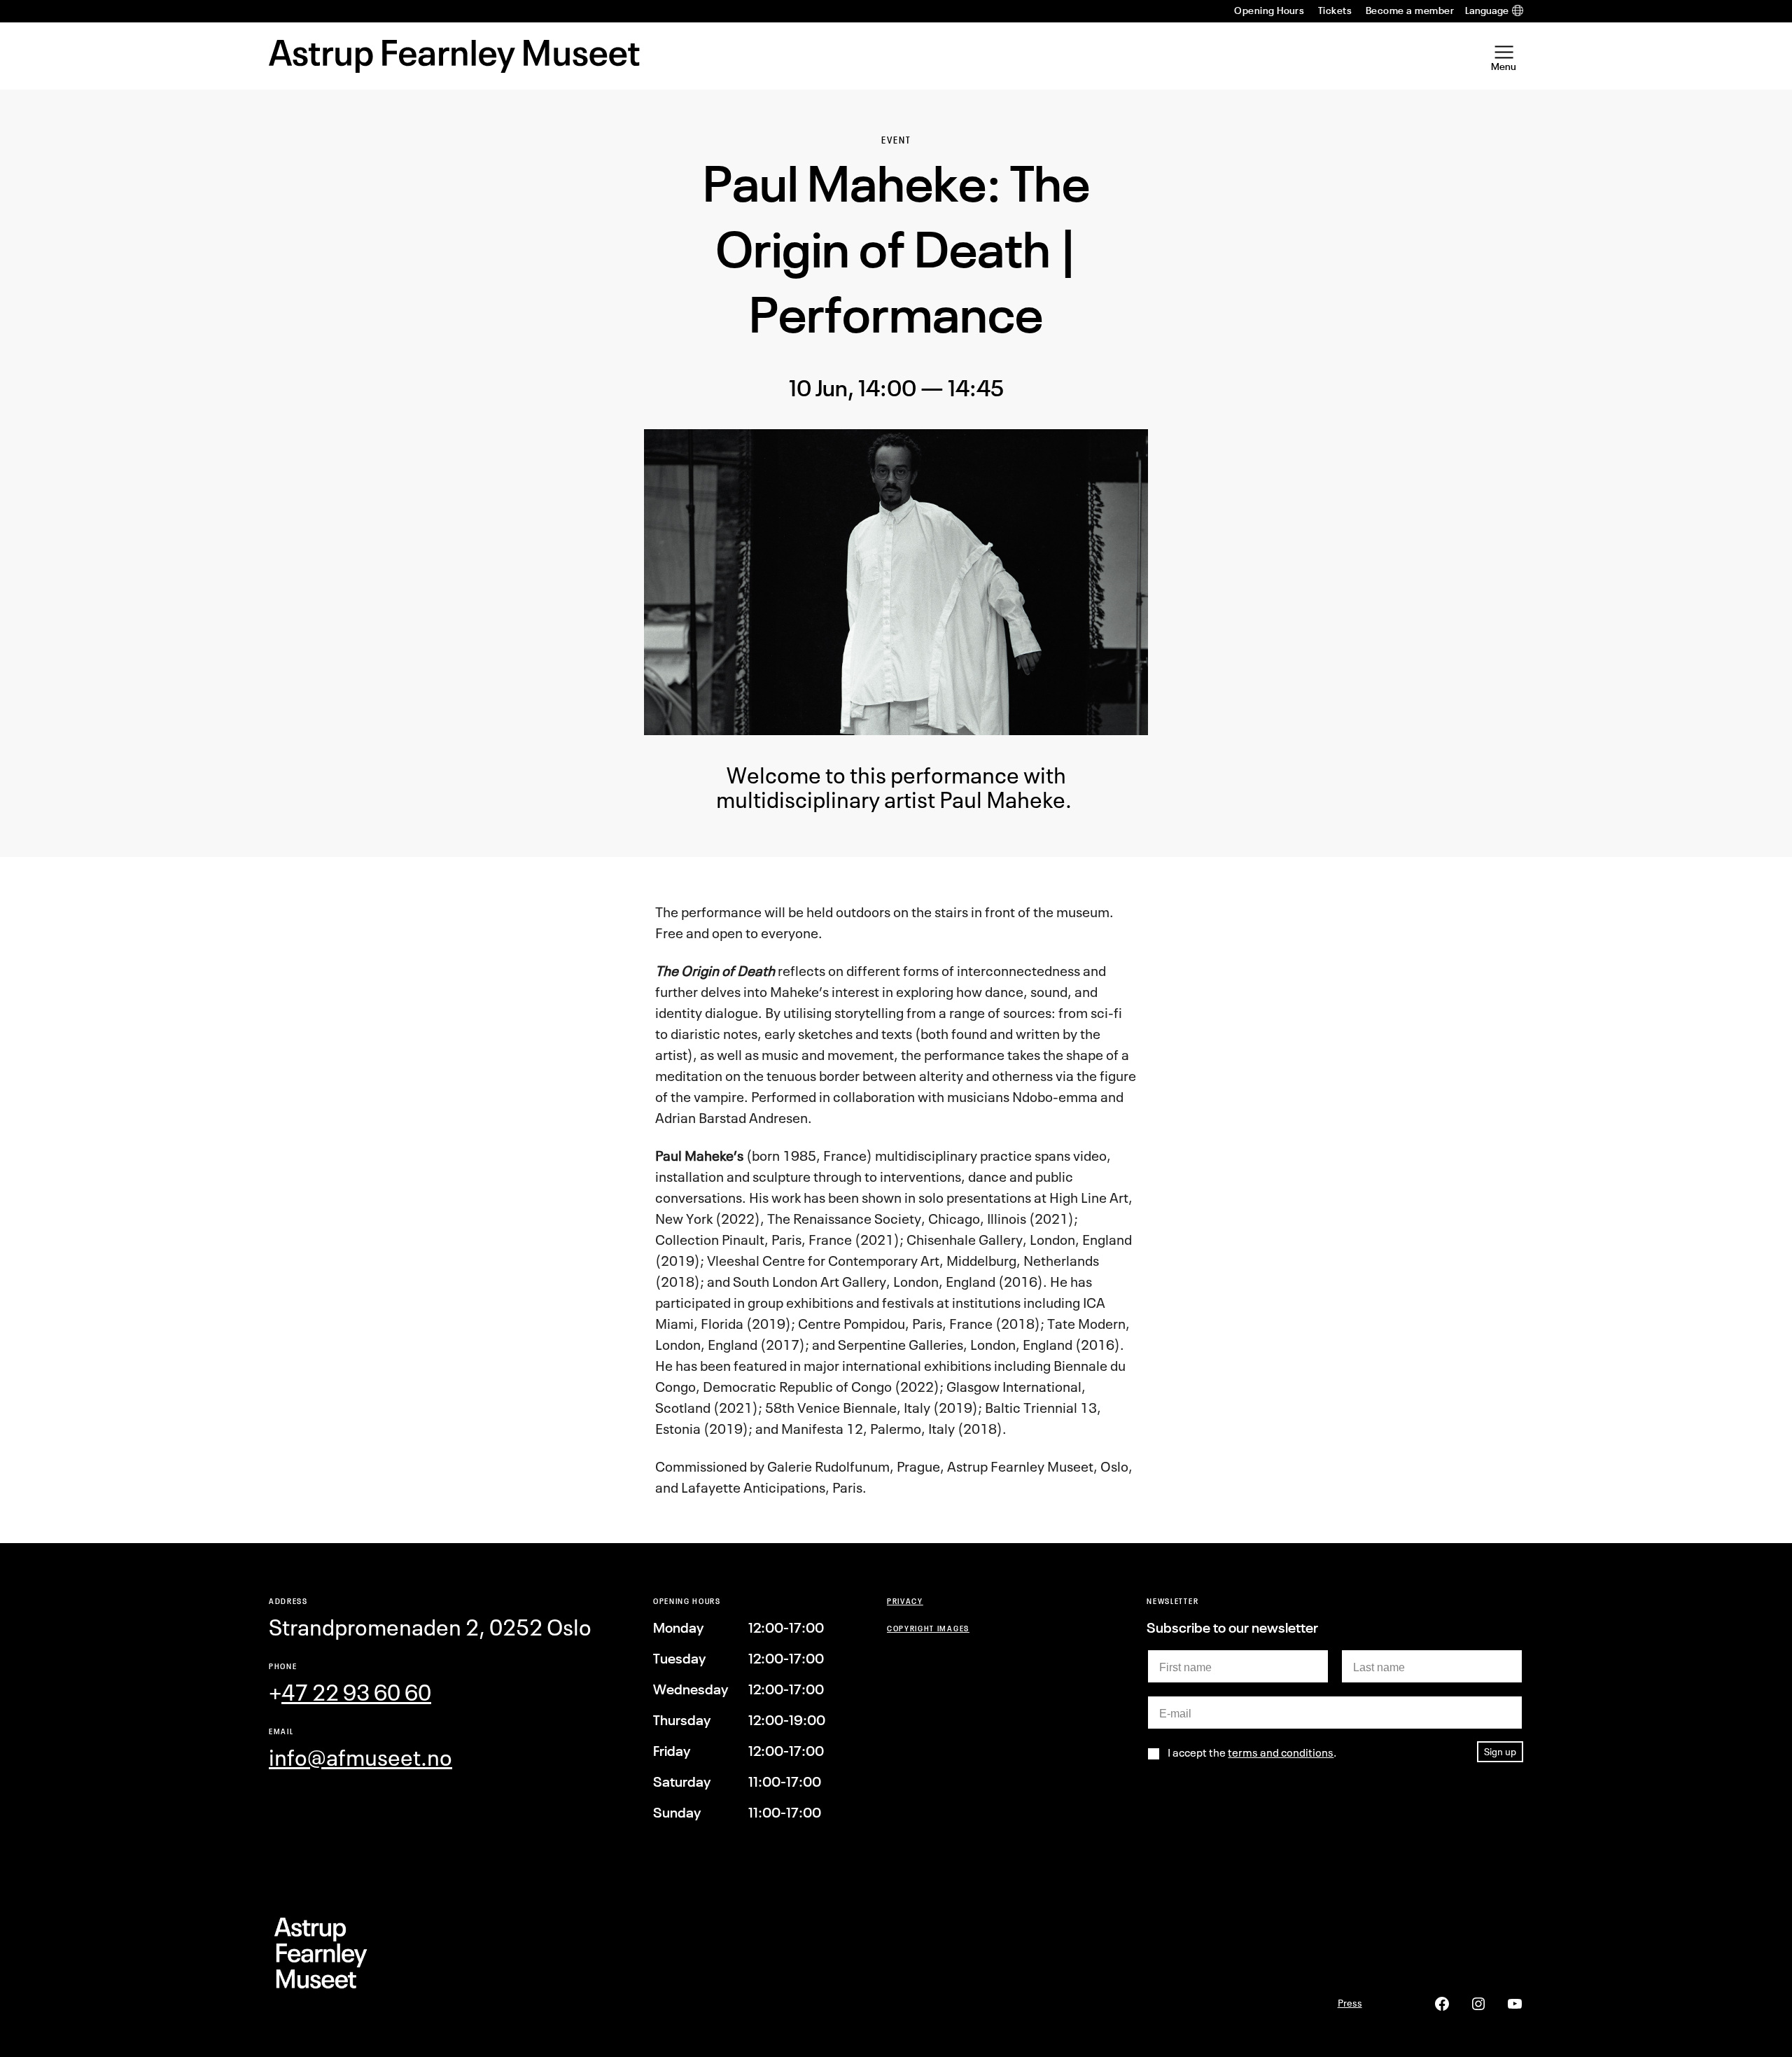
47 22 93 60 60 (356, 1693)
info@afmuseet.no (360, 1758)
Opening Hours (1269, 11)
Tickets (1335, 11)
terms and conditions (1281, 1752)
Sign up (1500, 1751)
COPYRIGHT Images (928, 1628)
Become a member (1410, 11)
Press (1350, 2003)
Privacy (905, 1601)
